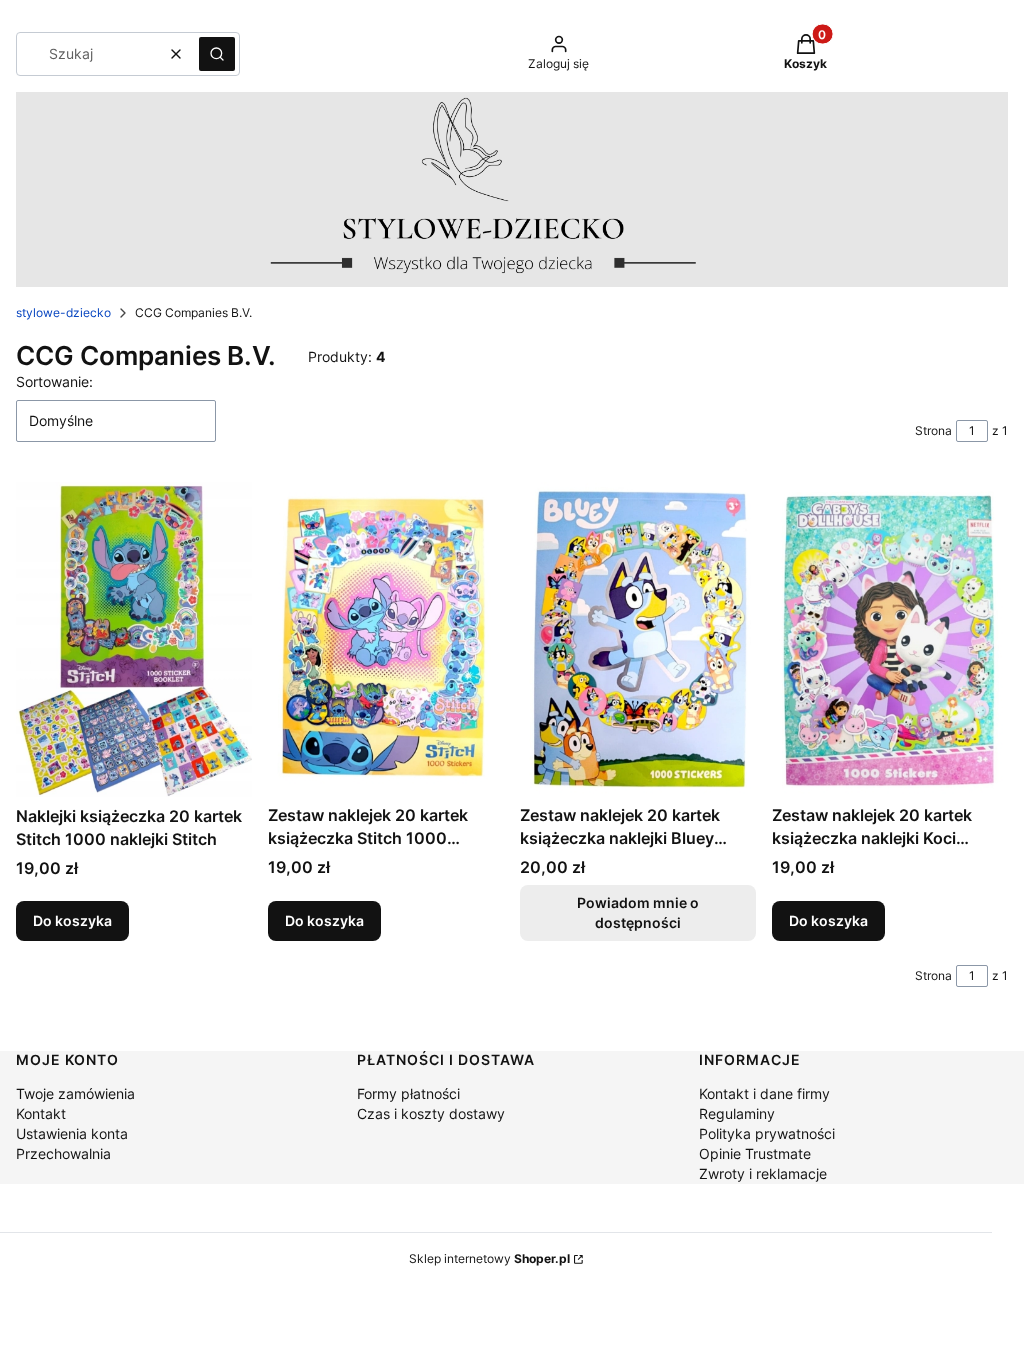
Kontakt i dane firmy (764, 1093)
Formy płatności (408, 1093)
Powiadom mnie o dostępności (638, 912)
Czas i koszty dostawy (431, 1113)
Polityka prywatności (767, 1133)
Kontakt (41, 1113)
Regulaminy (737, 1113)
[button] (217, 54)
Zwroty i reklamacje (763, 1173)
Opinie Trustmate (755, 1153)
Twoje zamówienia (75, 1093)
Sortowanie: (54, 381)
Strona (933, 430)
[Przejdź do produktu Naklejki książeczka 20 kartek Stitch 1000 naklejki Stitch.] (134, 639)
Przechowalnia (63, 1153)
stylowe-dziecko (63, 312)
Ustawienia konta (72, 1133)
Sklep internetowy (489, 1258)
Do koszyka (72, 920)
